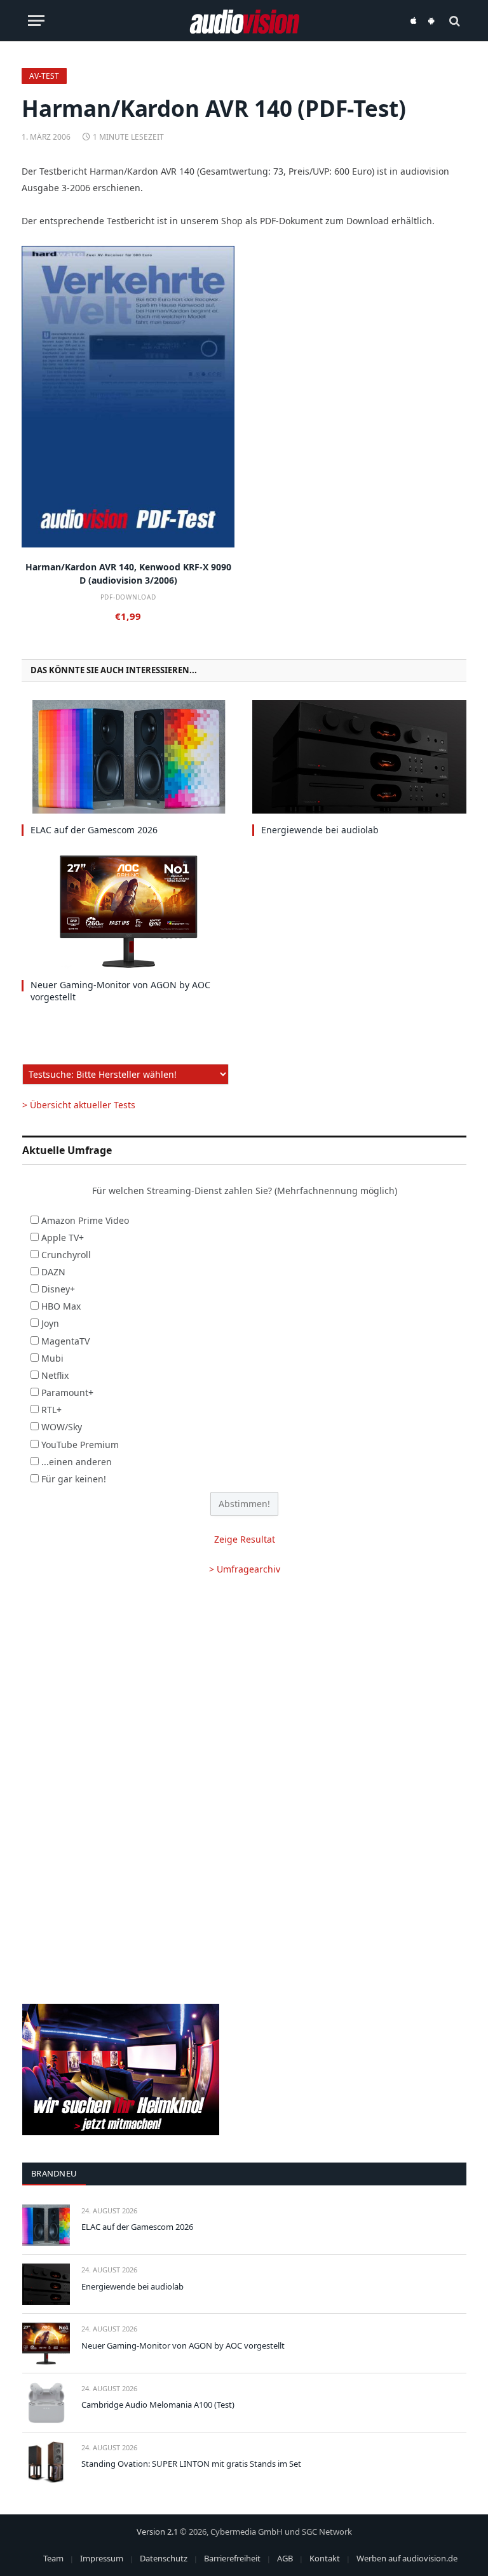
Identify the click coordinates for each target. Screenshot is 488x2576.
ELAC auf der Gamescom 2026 (94, 830)
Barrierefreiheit (232, 2558)
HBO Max (61, 1306)
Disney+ (58, 1289)
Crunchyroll (66, 1255)
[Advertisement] (244, 1689)
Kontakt (325, 2558)
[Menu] (36, 21)
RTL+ (51, 1410)
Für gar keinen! (74, 1479)
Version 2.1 (157, 2532)
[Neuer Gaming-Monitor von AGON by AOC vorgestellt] (129, 912)
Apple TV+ (63, 1238)
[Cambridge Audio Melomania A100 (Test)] (46, 2403)
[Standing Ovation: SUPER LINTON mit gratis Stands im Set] (46, 2462)
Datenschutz (164, 2558)
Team (53, 2558)
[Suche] (453, 21)
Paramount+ (67, 1392)
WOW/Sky (62, 1427)
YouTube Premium (80, 1445)
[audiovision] (244, 21)
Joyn (50, 1323)
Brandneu (54, 2173)
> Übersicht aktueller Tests (79, 1105)
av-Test (44, 76)
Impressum (102, 2558)
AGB (285, 2558)
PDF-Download (128, 597)
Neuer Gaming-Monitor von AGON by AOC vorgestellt (120, 991)
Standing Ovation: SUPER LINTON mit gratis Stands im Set (191, 2464)
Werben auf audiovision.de (407, 2558)
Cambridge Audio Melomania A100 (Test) (158, 2405)
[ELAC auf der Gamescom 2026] (129, 757)
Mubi (52, 1358)
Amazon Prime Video (85, 1220)
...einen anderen (77, 1462)
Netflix (55, 1375)
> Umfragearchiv (245, 1569)
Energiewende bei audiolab (320, 830)
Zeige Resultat (245, 1539)
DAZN (53, 1272)
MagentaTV (65, 1341)
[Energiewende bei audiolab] (359, 757)
